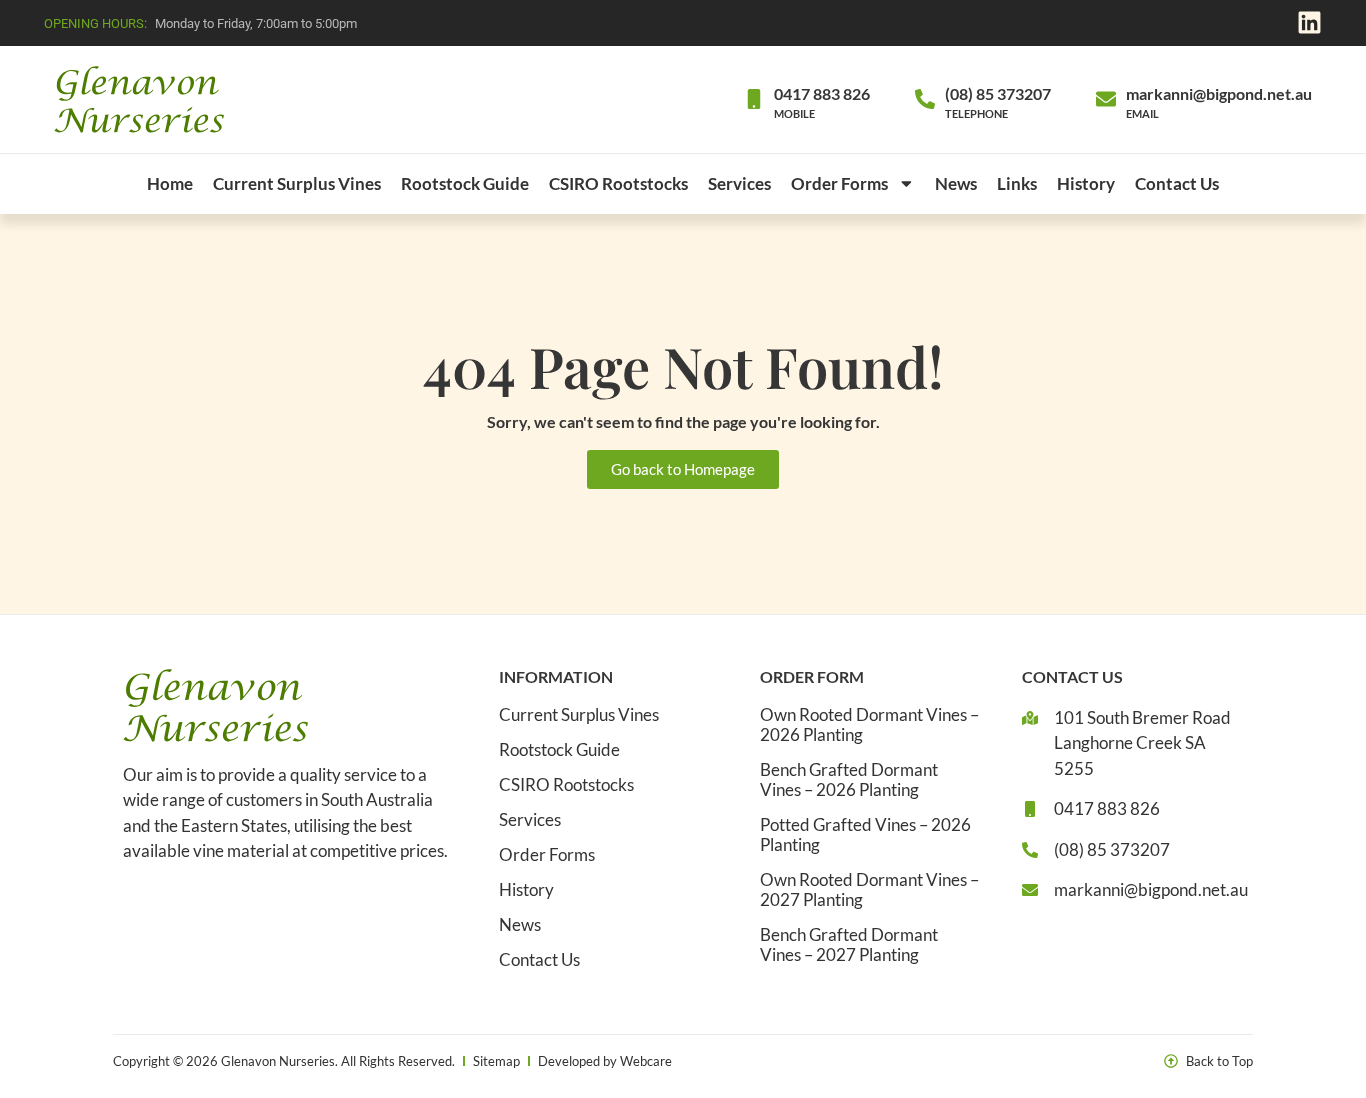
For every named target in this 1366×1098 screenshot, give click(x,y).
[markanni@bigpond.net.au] (1106, 99)
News (956, 183)
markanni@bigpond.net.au (1219, 93)
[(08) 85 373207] (925, 99)
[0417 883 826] (754, 99)
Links (1017, 183)
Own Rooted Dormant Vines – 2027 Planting (869, 890)
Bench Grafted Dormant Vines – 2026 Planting (849, 780)
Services (739, 183)
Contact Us (1177, 183)
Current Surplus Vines (297, 183)
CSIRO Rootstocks (618, 183)
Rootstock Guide (465, 183)
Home (170, 183)
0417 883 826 (822, 93)
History (1086, 183)
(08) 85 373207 (998, 93)
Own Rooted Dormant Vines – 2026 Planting (869, 725)
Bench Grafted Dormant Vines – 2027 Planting (849, 945)
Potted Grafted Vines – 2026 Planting (865, 835)
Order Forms (839, 183)
